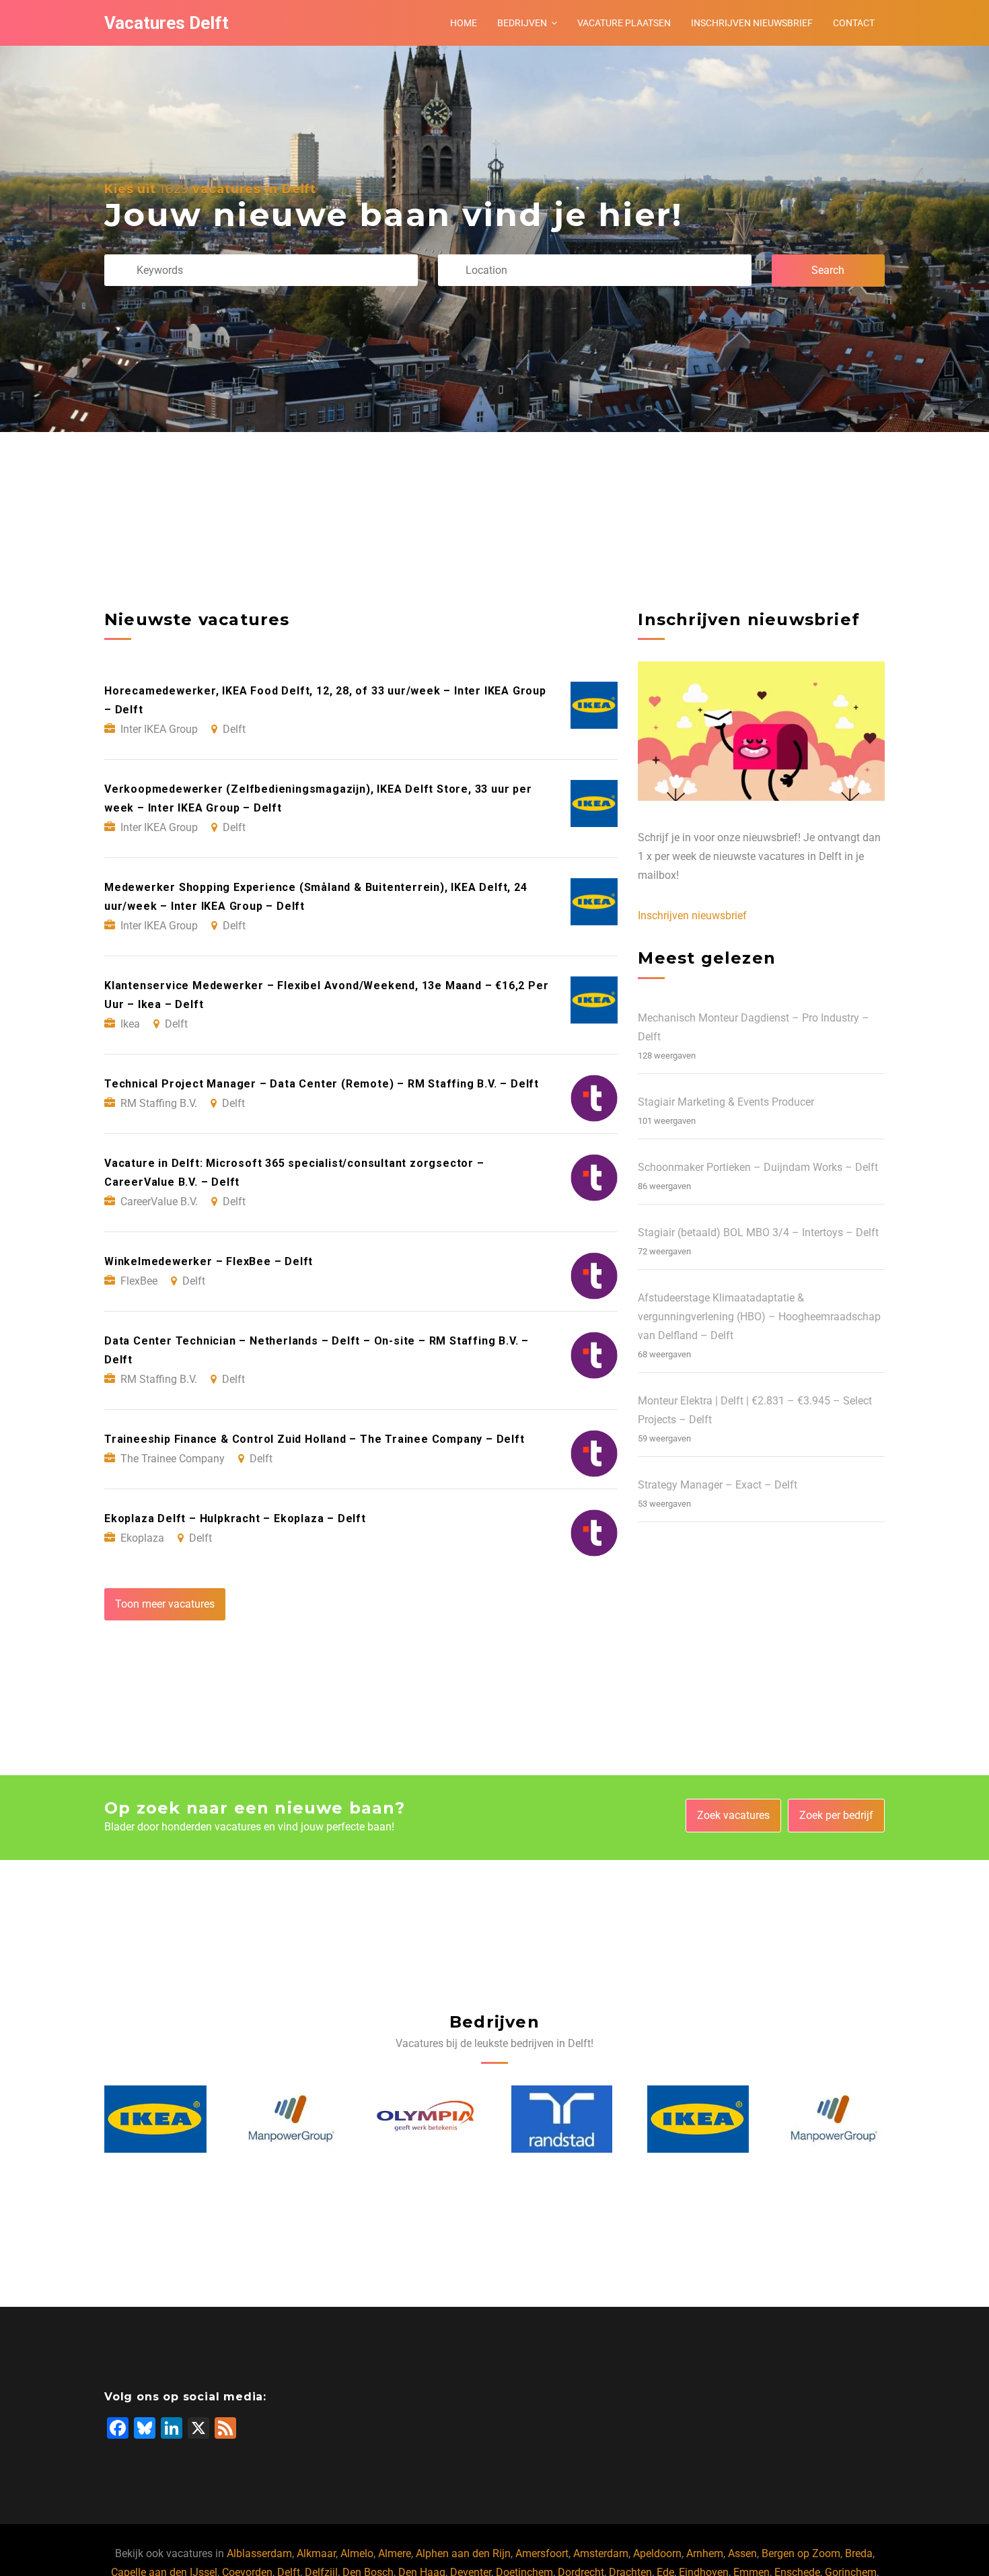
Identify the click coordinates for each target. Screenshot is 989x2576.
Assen (742, 2553)
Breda (859, 2553)
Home (464, 23)
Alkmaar (316, 2553)
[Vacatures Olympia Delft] (291, 2119)
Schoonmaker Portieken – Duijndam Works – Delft (758, 1167)
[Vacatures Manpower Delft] (156, 2119)
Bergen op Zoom (801, 2553)
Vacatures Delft (167, 23)
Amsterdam (601, 2553)
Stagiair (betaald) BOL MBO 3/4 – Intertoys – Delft (758, 1232)
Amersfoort (542, 2553)
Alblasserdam (259, 2553)
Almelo (357, 2553)
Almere (395, 2553)
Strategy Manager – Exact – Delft (718, 1485)
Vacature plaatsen (624, 23)
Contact (854, 23)
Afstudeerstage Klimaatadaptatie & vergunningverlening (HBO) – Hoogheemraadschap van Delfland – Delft (759, 1317)
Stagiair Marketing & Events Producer (726, 1102)
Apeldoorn (657, 2553)
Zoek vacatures (733, 1815)
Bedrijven (522, 23)
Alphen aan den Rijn (463, 2553)
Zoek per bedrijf (836, 1815)
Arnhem (705, 2553)
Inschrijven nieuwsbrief (752, 23)
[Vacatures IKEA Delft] (563, 2119)
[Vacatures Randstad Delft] (427, 2119)
